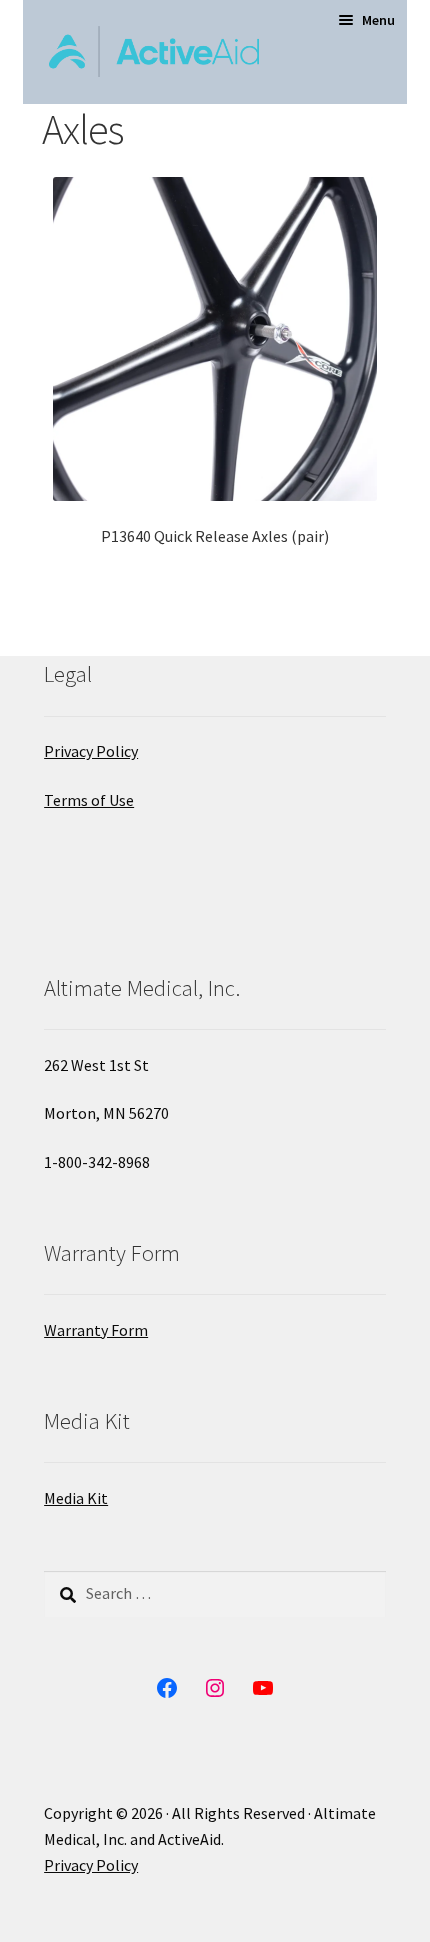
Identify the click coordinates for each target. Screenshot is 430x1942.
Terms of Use (89, 800)
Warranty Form (96, 1330)
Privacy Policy (91, 751)
